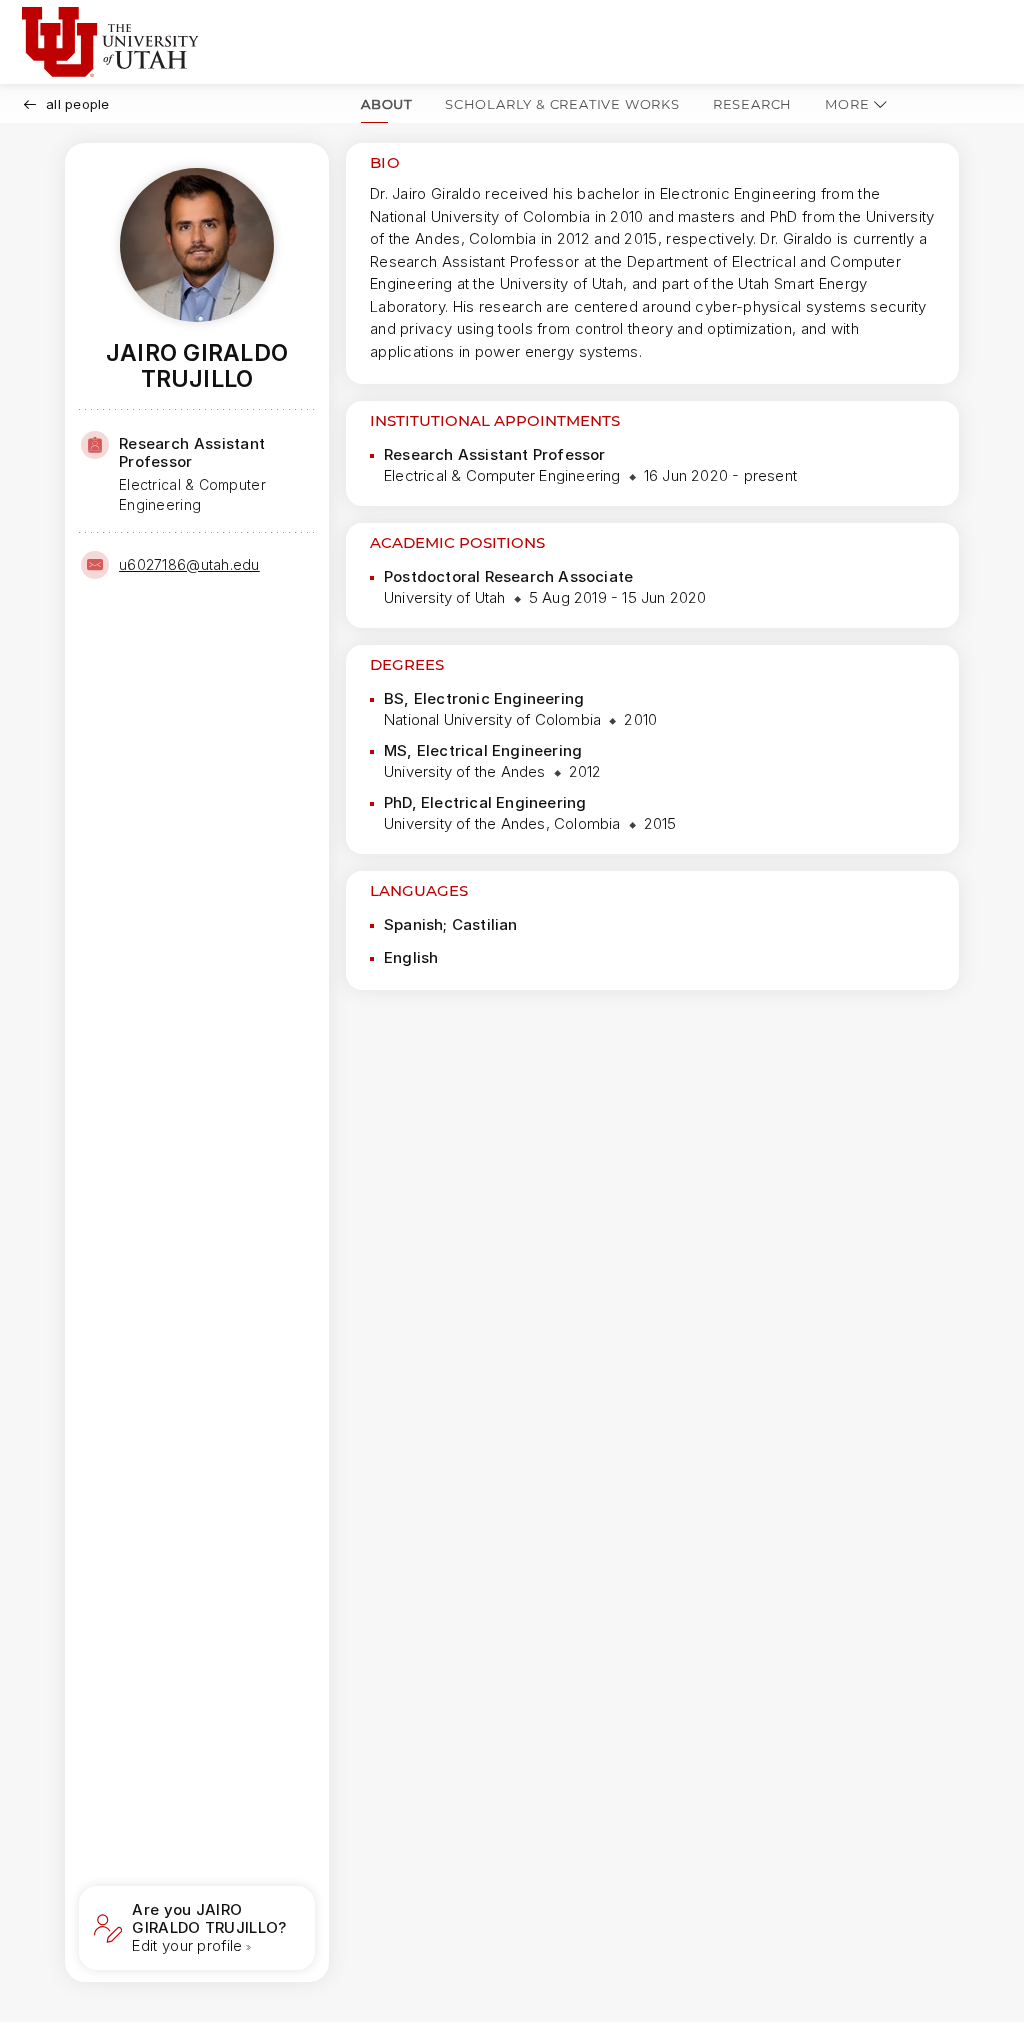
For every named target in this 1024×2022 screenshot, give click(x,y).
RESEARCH (752, 104)
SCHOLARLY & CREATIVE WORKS (562, 104)
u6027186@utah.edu (189, 564)
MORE (847, 104)
